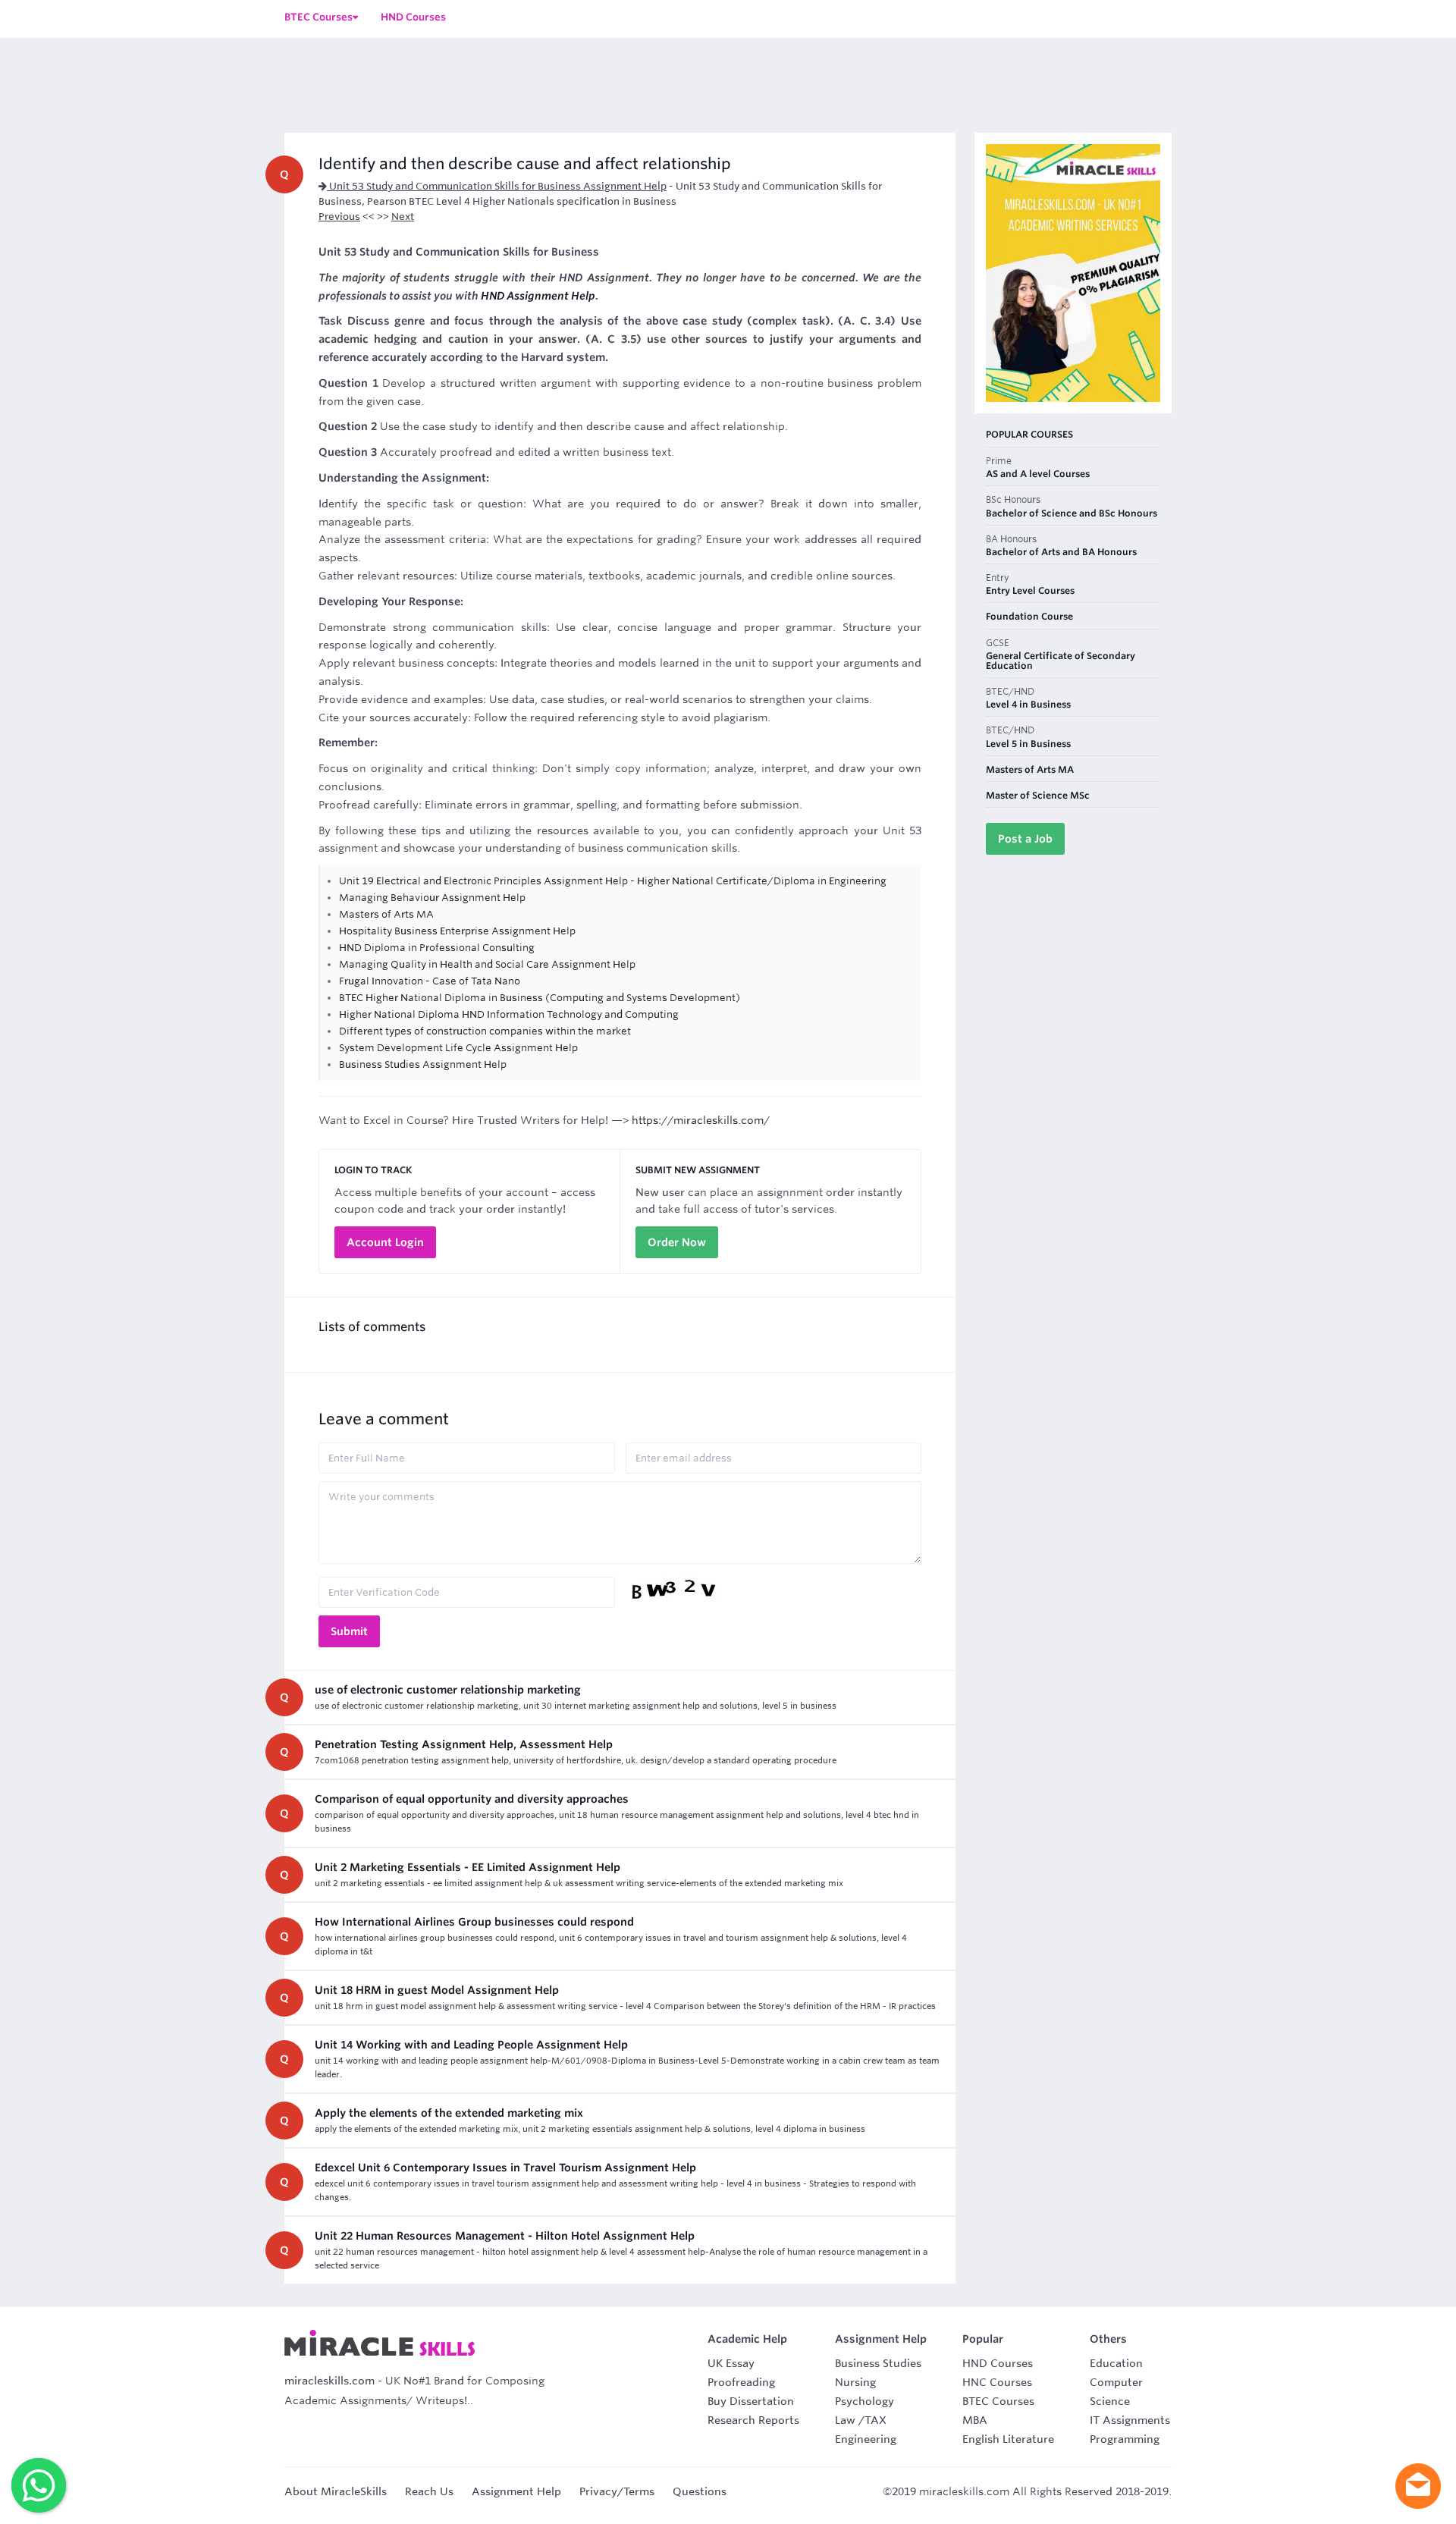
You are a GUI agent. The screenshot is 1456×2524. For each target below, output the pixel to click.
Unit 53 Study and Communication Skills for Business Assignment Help (497, 186)
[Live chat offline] (1418, 2486)
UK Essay (731, 2363)
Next (403, 217)
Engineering (866, 2439)
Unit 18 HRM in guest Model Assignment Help (437, 1990)
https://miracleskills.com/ (701, 1120)
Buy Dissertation (751, 2401)
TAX (875, 2420)
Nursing (855, 2382)
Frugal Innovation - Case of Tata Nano (430, 981)
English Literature (1008, 2439)
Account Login (385, 1242)
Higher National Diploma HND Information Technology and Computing (509, 1014)
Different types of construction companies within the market (485, 1031)
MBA (975, 2420)
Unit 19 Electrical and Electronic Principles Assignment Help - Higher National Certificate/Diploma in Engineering (613, 881)
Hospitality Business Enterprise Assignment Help (457, 931)
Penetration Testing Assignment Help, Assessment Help (464, 1744)
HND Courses (998, 2363)
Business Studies (878, 2363)
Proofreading (741, 2382)
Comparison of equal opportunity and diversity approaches (472, 1799)
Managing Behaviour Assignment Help (432, 898)
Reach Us (429, 2491)
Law (845, 2420)
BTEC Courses (998, 2401)
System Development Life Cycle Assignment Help (458, 1048)
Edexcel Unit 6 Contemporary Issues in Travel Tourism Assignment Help (505, 2168)
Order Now (677, 1242)
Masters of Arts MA (386, 914)
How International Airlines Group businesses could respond (474, 1922)
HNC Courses (997, 2382)
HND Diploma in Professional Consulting (437, 948)
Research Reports (753, 2420)
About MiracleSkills (336, 2491)
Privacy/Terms (617, 2491)
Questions (700, 2491)
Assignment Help (516, 2491)
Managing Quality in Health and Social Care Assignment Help (487, 964)
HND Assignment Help (538, 296)
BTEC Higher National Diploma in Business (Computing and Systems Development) (540, 998)
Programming (1125, 2439)
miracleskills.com (329, 2381)
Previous (339, 217)
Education (1116, 2363)
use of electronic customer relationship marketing (448, 1690)
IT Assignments (1130, 2420)
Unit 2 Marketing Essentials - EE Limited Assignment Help (468, 1867)
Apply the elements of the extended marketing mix (449, 2113)
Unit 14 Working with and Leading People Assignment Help (471, 2045)
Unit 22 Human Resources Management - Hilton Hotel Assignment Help (505, 2236)
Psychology (864, 2401)
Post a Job (1025, 839)
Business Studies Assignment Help (423, 1064)
